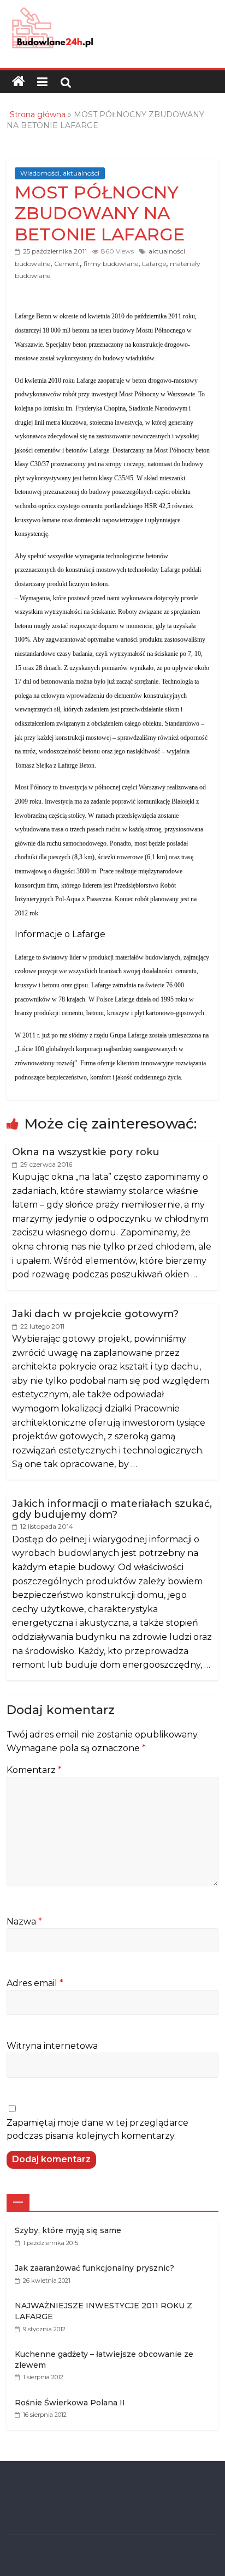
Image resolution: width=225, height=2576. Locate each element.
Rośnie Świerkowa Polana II (70, 2403)
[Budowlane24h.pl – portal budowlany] (19, 82)
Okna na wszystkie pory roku (86, 1152)
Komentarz (34, 1770)
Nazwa (24, 1922)
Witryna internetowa (52, 2046)
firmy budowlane (111, 264)
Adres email (35, 1983)
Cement (67, 264)
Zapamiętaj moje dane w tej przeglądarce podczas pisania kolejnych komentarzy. (97, 2129)
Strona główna (38, 114)
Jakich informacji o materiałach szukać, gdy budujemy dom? (112, 1509)
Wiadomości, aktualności (60, 173)
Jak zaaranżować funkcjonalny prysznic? (94, 2268)
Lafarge (154, 264)
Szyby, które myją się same (68, 2230)
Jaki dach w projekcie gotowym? (95, 1314)
